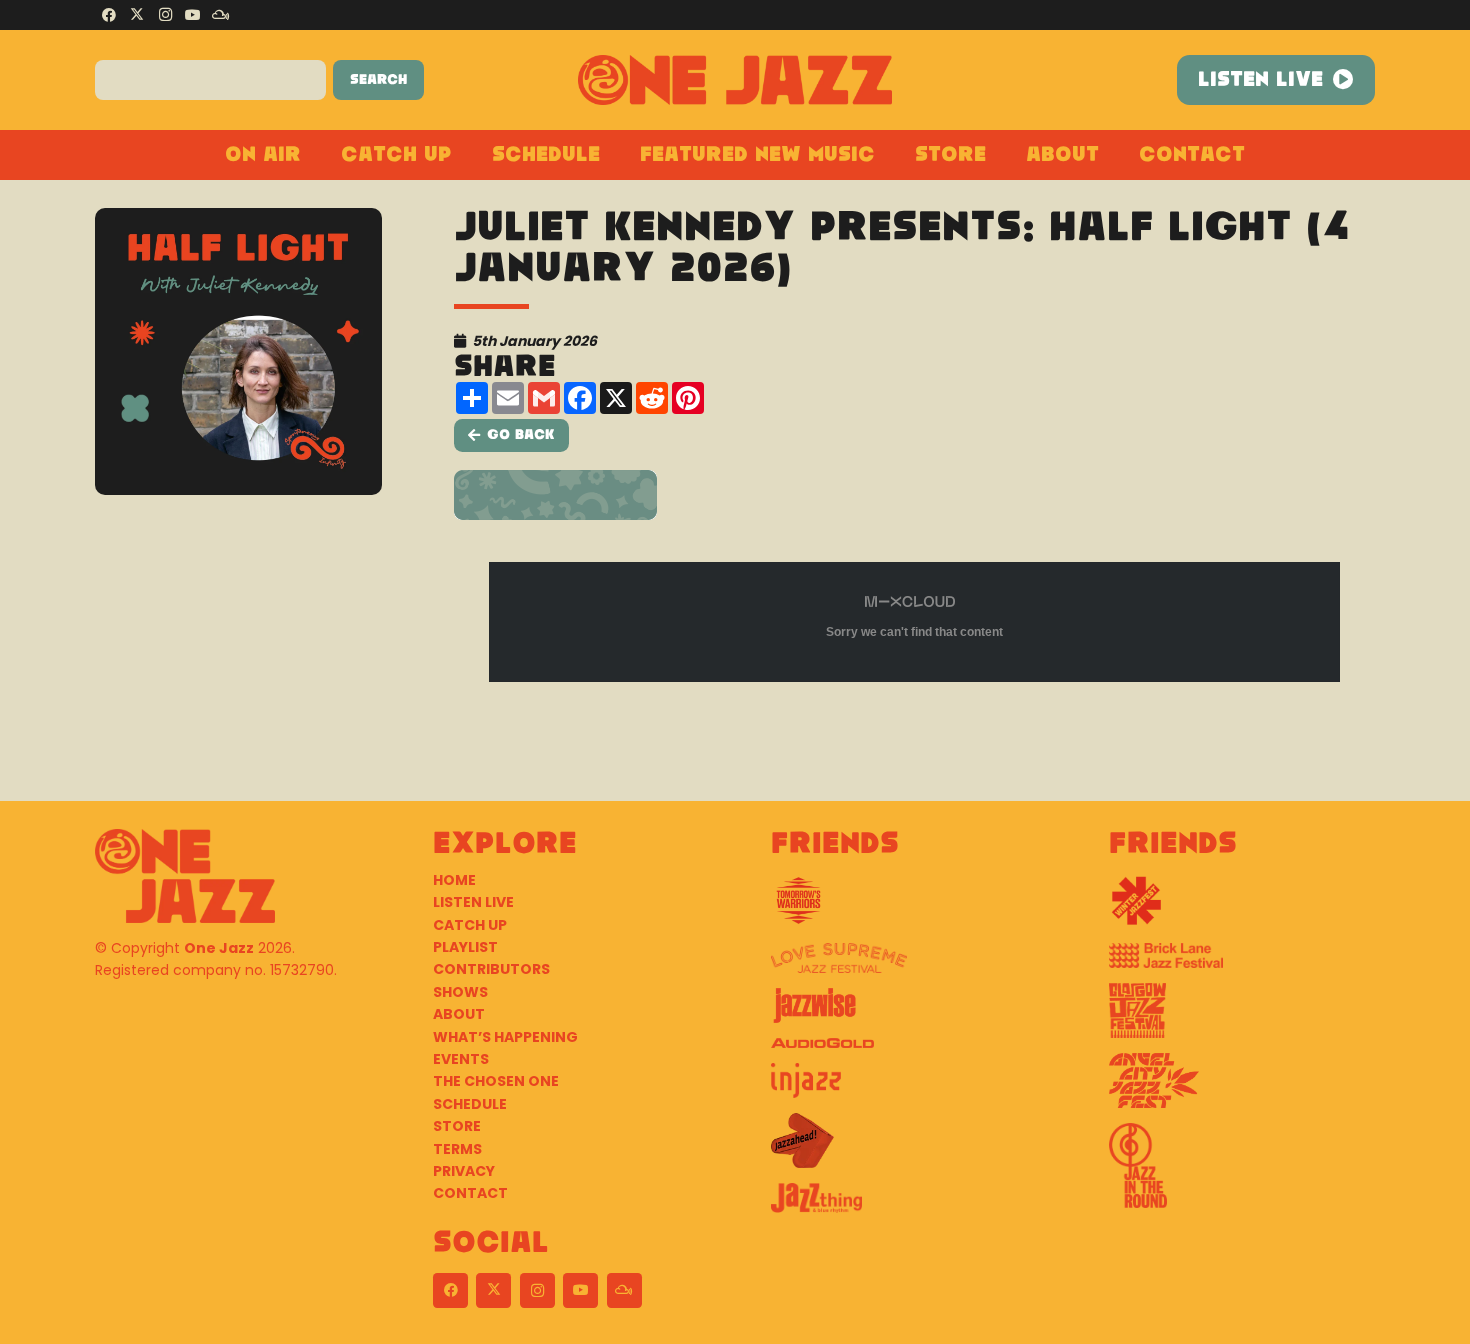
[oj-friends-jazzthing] (904, 1205)
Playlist (465, 947)
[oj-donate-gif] (914, 495)
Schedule (470, 1104)
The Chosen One (496, 1081)
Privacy (464, 1171)
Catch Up (470, 925)
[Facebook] (109, 15)
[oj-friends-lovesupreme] (904, 965)
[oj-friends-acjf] (1242, 1088)
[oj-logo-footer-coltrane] (185, 876)
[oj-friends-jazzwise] (904, 1013)
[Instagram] (165, 15)
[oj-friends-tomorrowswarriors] (904, 908)
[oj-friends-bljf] (1242, 963)
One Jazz (219, 948)
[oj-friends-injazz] (904, 1088)
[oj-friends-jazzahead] (904, 1148)
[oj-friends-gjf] (1242, 1018)
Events (461, 1059)
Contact (470, 1193)
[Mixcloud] (221, 15)
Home (454, 880)
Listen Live (473, 902)
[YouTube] (193, 15)
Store (457, 1126)
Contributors (491, 969)
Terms (457, 1149)
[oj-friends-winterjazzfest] (1242, 908)
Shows (460, 992)
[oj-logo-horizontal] (735, 80)
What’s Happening (505, 1037)
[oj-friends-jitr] (1242, 1173)
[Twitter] (137, 15)
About (459, 1014)
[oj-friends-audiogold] (904, 1050)
